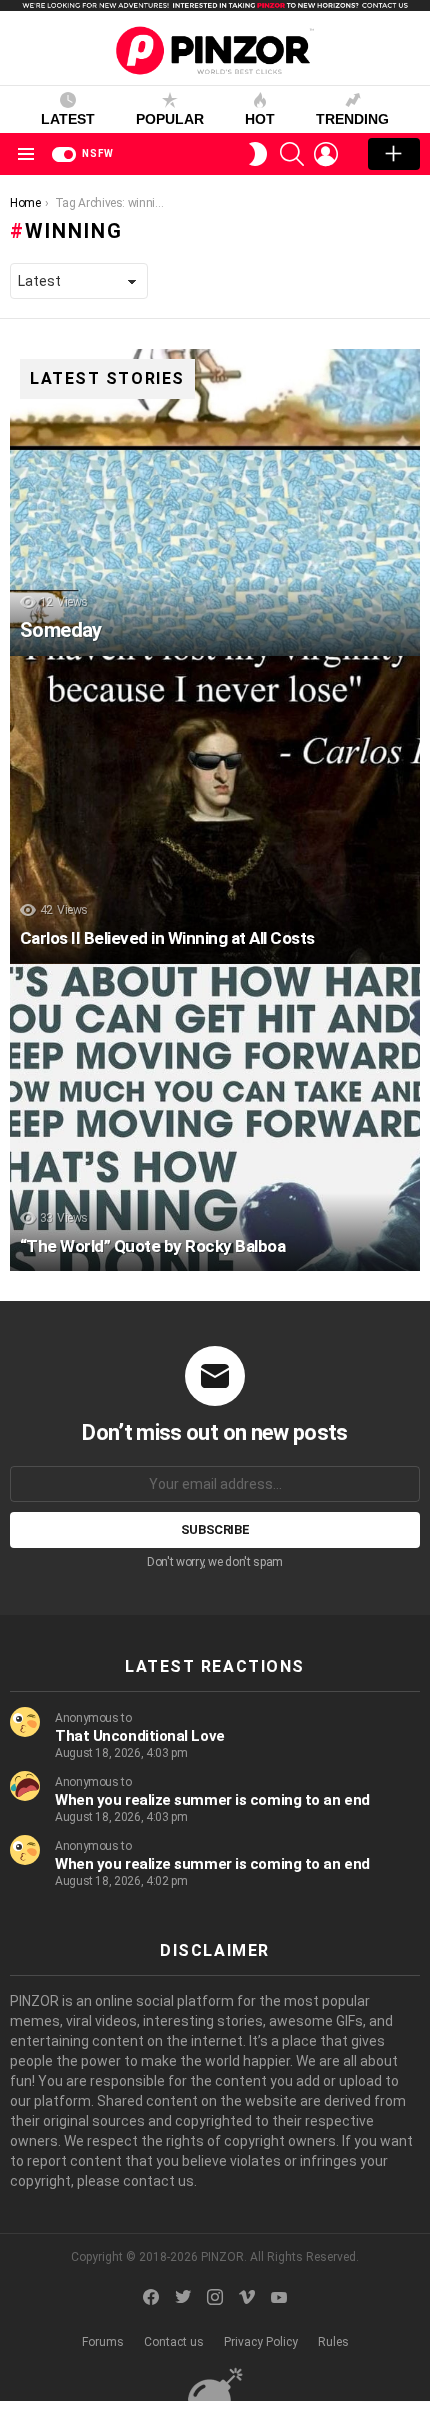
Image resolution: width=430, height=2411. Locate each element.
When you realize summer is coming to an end (212, 1800)
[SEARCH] (292, 154)
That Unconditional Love (140, 1736)
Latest (68, 119)
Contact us (174, 2342)
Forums (103, 2342)
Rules (333, 2342)
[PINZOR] (215, 2383)
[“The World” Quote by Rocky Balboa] (215, 1118)
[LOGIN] (326, 154)
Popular (170, 119)
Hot (260, 119)
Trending (352, 119)
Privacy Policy (261, 2342)
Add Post (394, 154)
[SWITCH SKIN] (258, 154)
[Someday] (215, 503)
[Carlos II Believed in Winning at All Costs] (215, 810)
